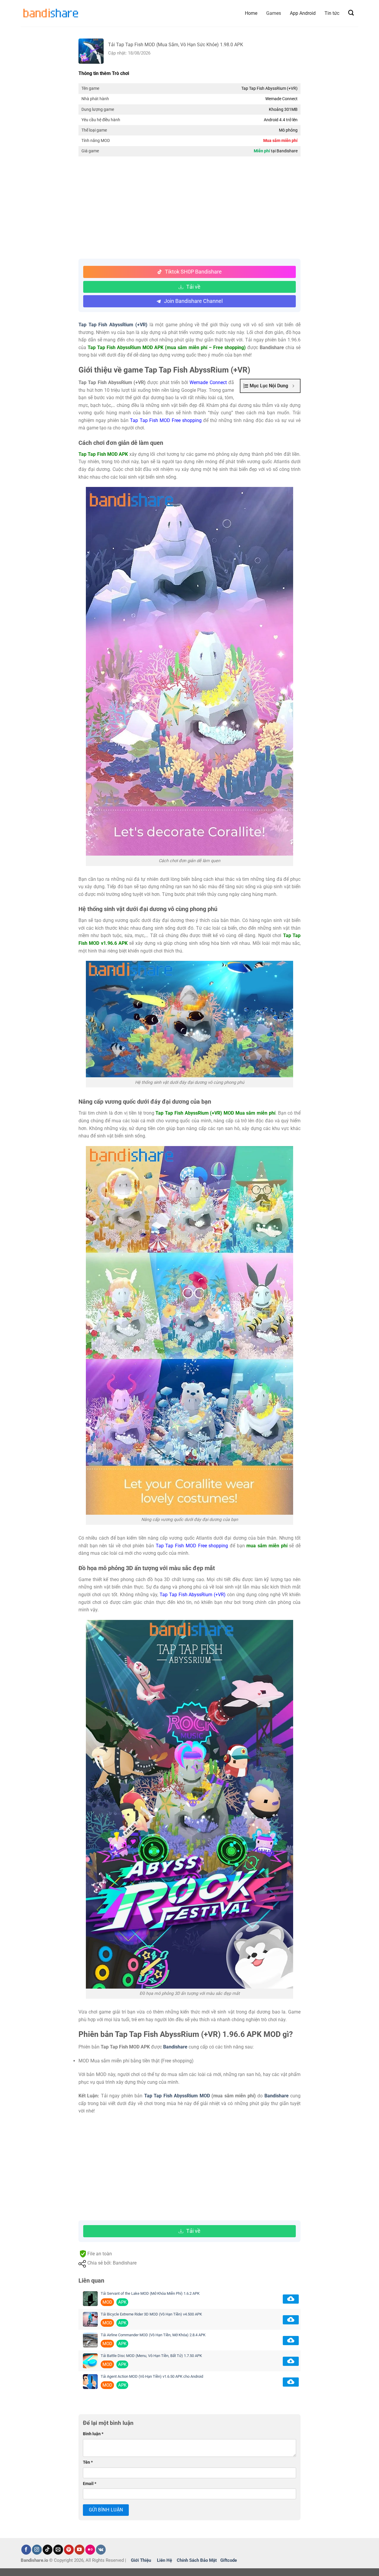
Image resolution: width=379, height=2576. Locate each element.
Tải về (193, 287)
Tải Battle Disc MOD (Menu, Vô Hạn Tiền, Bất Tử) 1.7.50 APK (151, 2356)
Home (251, 13)
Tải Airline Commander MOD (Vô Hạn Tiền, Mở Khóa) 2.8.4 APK (153, 2335)
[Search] (351, 13)
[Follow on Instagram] (37, 2550)
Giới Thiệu (141, 2560)
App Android (303, 13)
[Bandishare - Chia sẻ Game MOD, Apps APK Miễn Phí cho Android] (50, 13)
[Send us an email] (58, 2550)
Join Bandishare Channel (193, 301)
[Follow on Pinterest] (69, 2550)
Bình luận (93, 2434)
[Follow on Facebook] (26, 2550)
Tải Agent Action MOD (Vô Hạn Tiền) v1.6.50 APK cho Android (152, 2376)
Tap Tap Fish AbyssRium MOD (177, 2096)
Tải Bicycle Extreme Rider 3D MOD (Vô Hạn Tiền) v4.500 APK (151, 2314)
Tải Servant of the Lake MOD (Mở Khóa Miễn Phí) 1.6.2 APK (150, 2293)
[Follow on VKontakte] (101, 2550)
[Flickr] (90, 2550)
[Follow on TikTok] (48, 2550)
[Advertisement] (189, 208)
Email (90, 2484)
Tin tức (332, 13)
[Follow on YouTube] (80, 2550)
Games (274, 13)
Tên (88, 2462)
